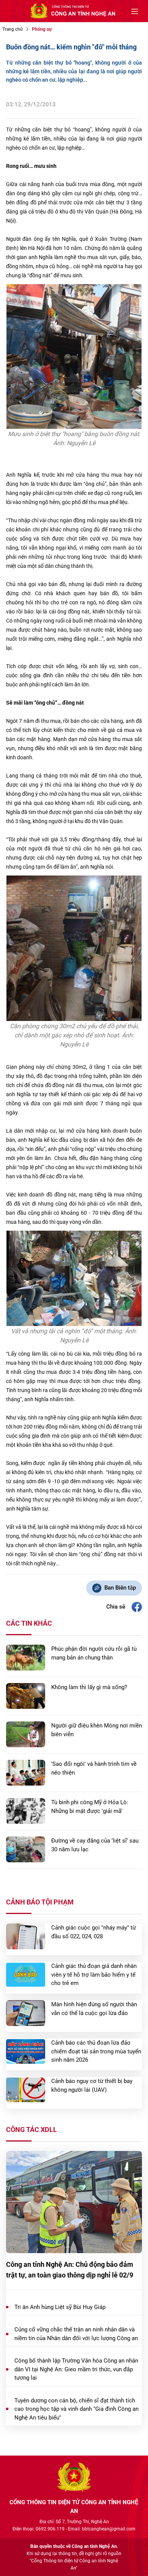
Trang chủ (13, 29)
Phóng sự (42, 29)
